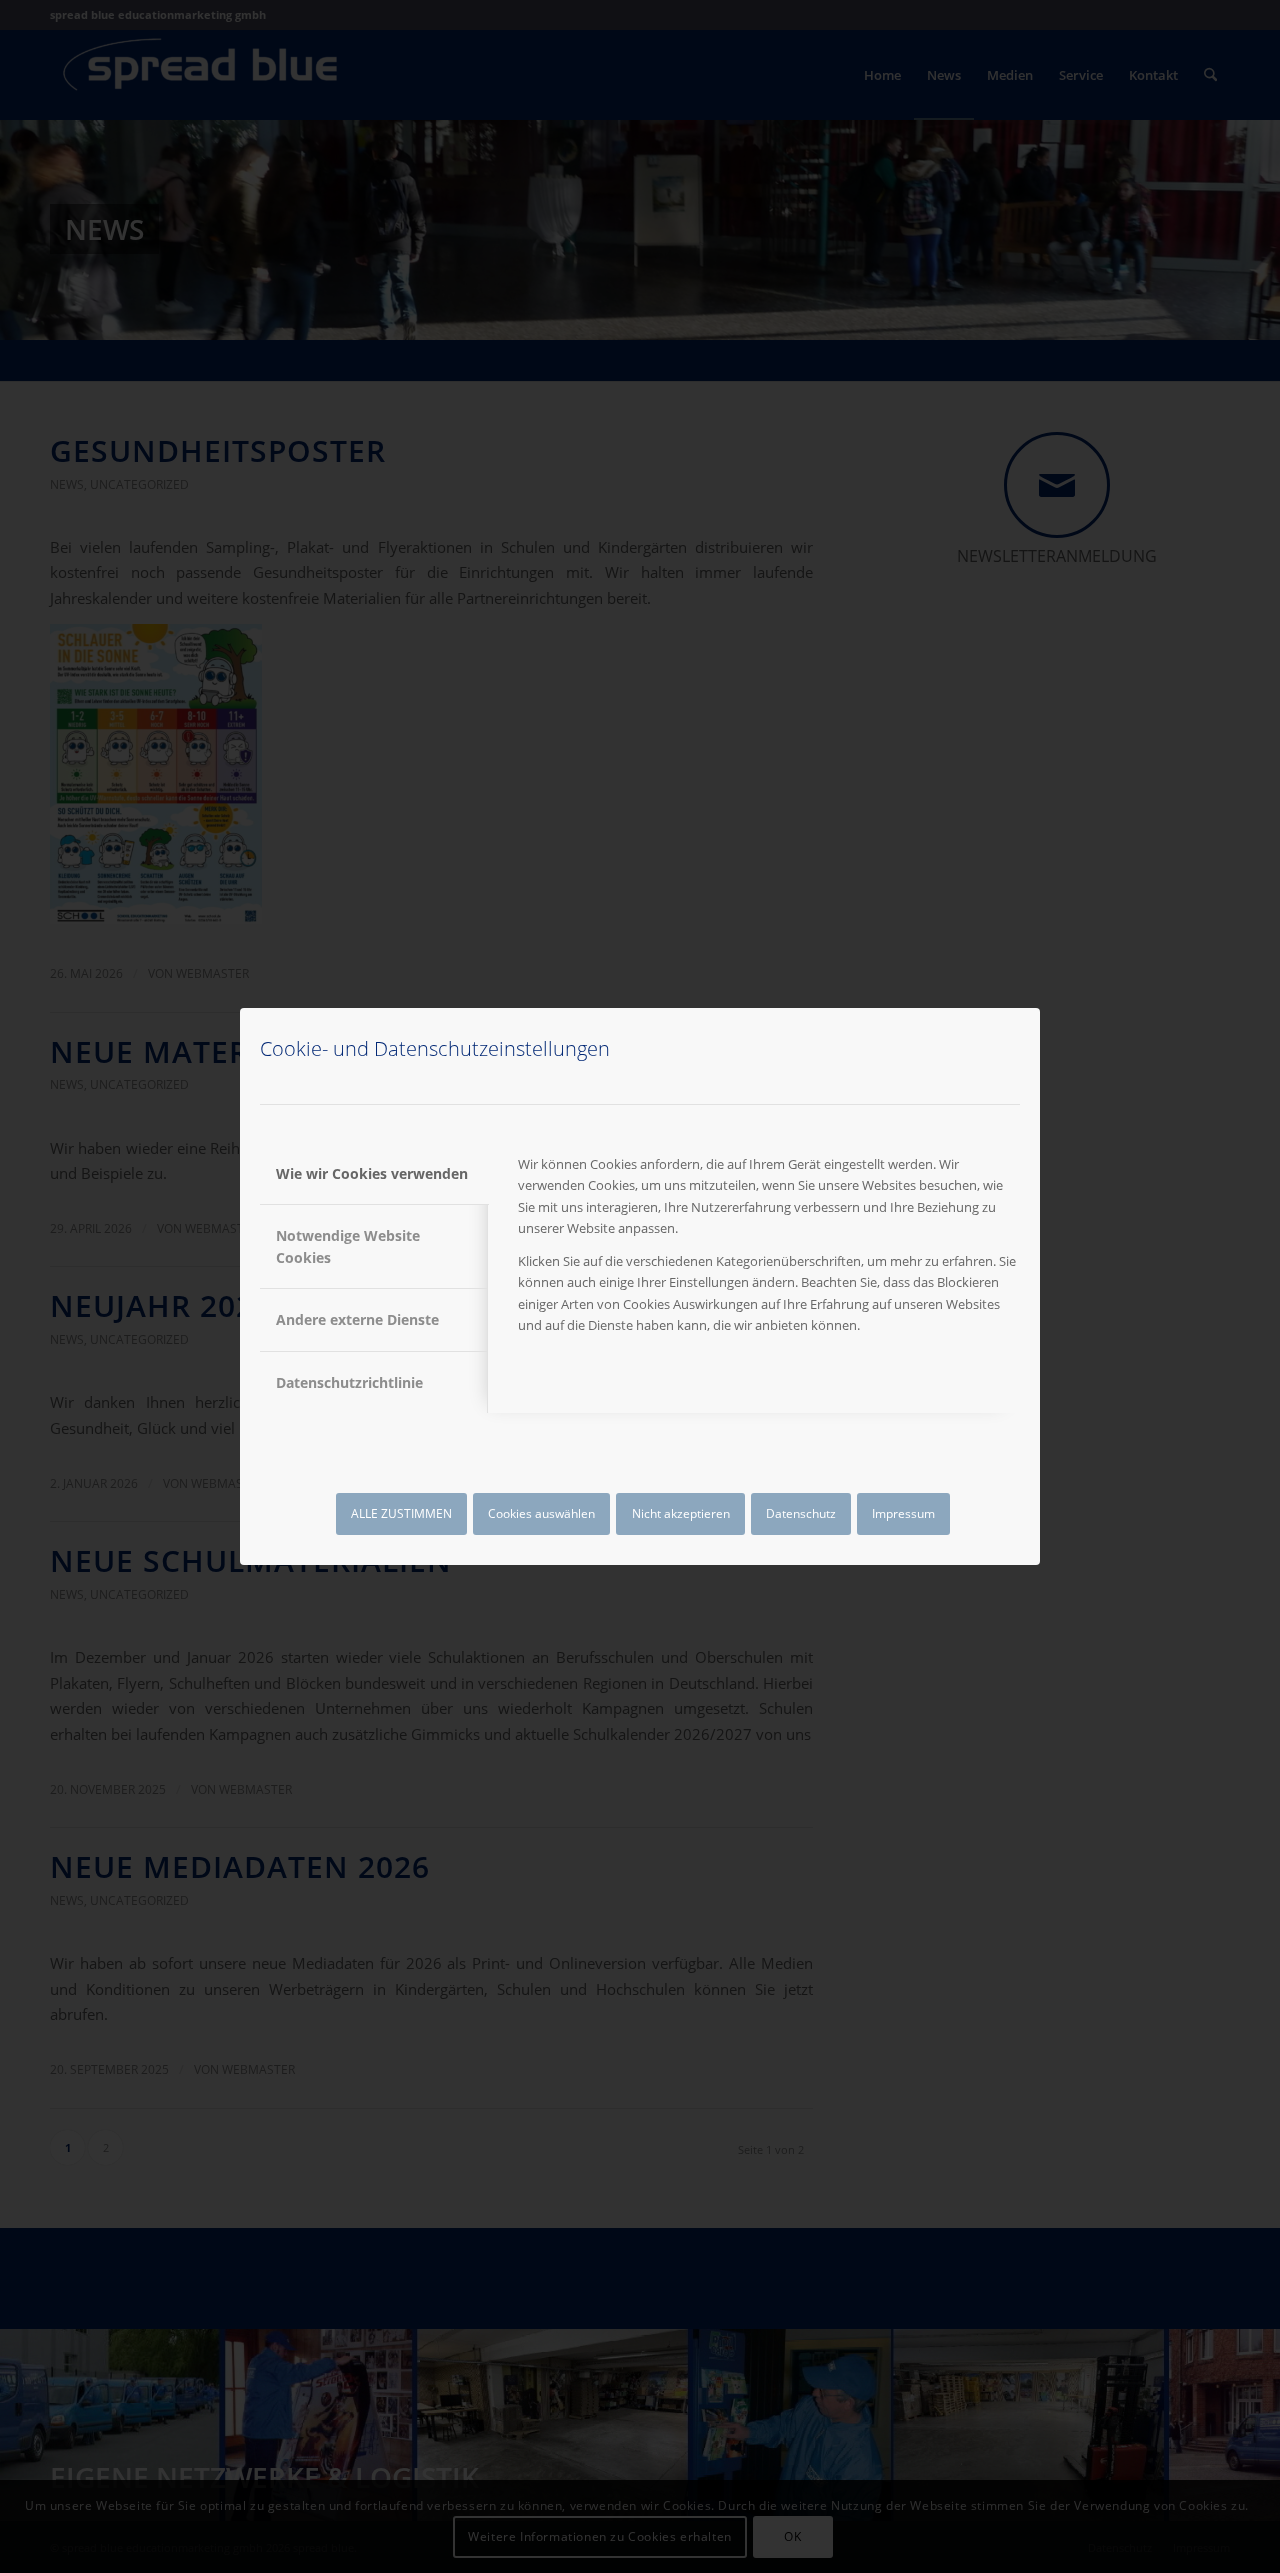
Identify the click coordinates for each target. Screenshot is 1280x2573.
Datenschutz (801, 1513)
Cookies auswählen (541, 1513)
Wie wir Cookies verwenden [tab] (372, 1173)
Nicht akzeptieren (681, 1513)
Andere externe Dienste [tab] (357, 1319)
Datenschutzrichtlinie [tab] (349, 1382)
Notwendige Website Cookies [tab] (348, 1246)
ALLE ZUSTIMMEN (401, 1513)
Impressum (903, 1513)
